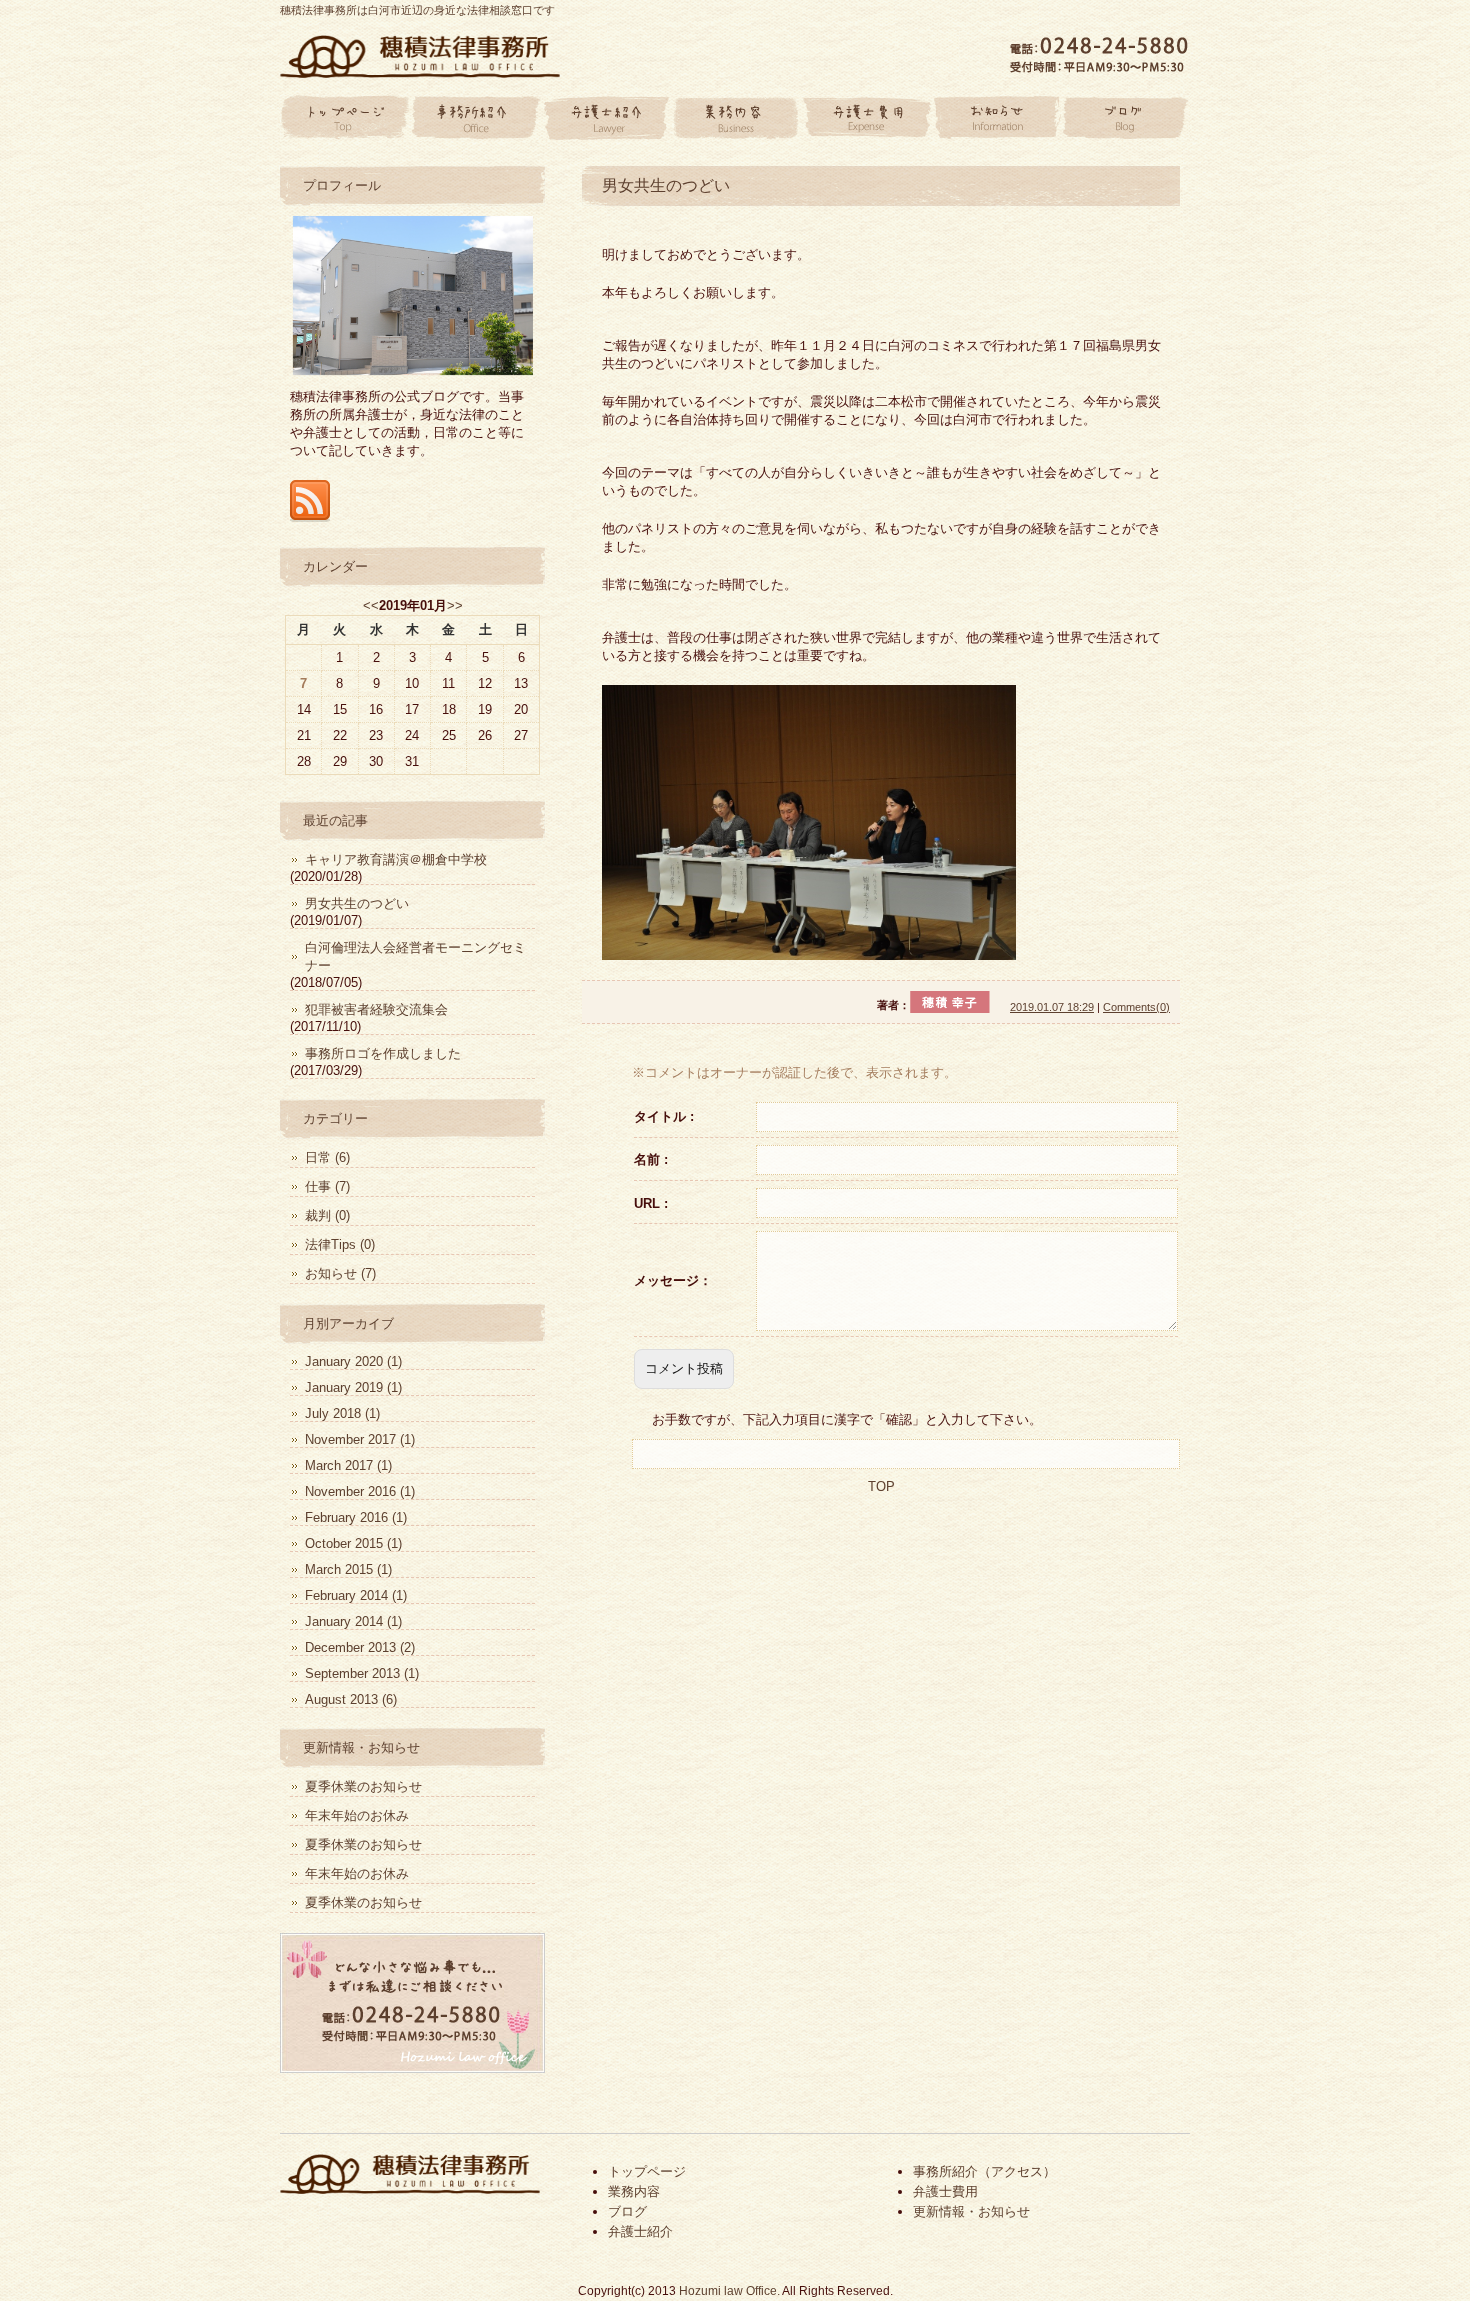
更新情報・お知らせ (971, 2211)
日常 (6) (327, 1157)
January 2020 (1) (353, 1361)
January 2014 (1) (353, 1621)
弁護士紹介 (605, 118)
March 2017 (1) (348, 1465)
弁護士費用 (865, 118)
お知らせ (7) (340, 1273)
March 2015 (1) (348, 1569)
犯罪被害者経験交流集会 (376, 1009)
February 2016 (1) (356, 1517)
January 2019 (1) (353, 1387)
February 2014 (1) (356, 1595)
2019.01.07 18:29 (1052, 1007)
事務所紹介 (475, 118)
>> (455, 605)
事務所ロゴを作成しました (383, 1053)
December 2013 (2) (360, 1647)
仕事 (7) (327, 1186)
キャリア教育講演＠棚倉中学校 (396, 859)
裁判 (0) (327, 1215)
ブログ (1125, 118)
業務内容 (735, 118)
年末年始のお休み (357, 1815)
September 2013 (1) (362, 1673)
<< (371, 605)
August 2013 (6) (351, 1699)
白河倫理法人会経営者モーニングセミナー (415, 956)
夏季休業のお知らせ (363, 1786)
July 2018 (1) (342, 1413)
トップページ (345, 118)
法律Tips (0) (340, 1244)
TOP (881, 1486)
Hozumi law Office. (729, 2291)
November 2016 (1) (360, 1491)
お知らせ (995, 118)
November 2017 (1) (360, 1439)
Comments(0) (1136, 1007)
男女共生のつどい (666, 185)
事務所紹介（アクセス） (984, 2171)
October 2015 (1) (353, 1543)
